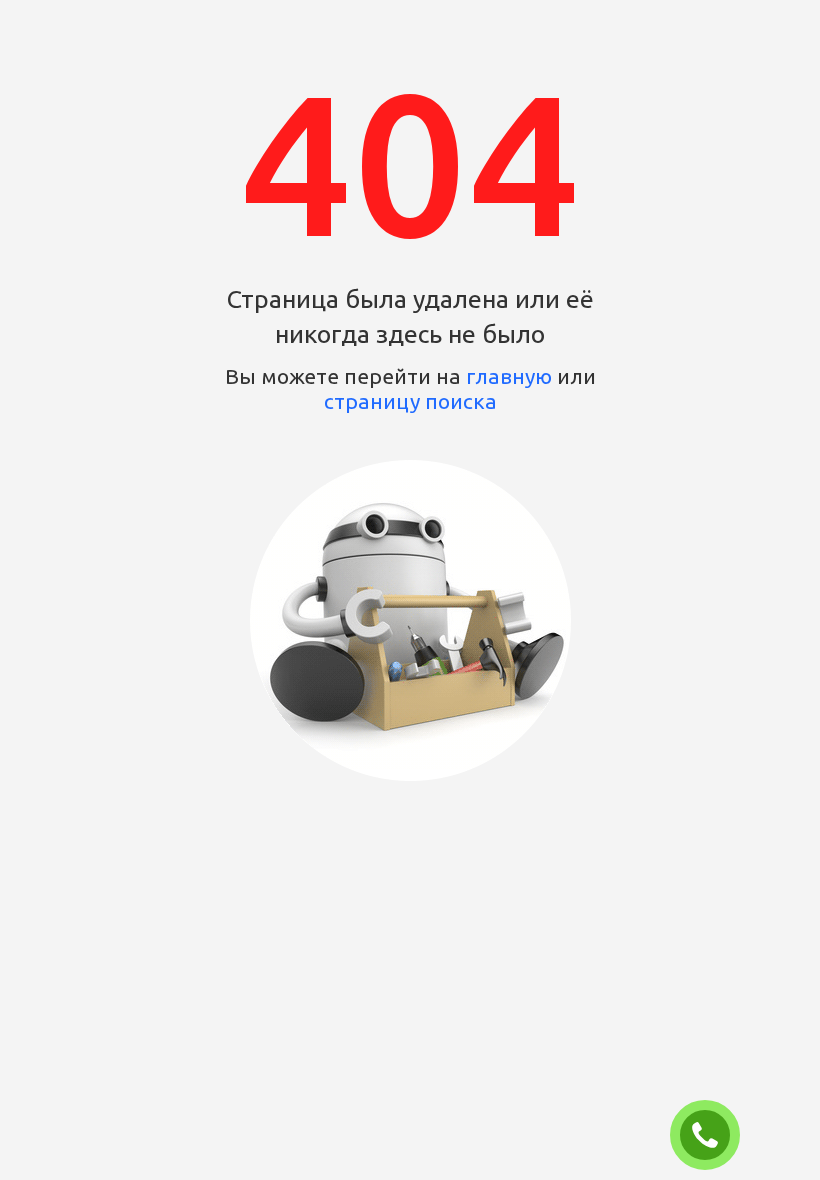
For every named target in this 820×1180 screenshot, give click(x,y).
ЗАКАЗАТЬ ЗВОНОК (713, 1136)
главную (509, 376)
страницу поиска (410, 401)
